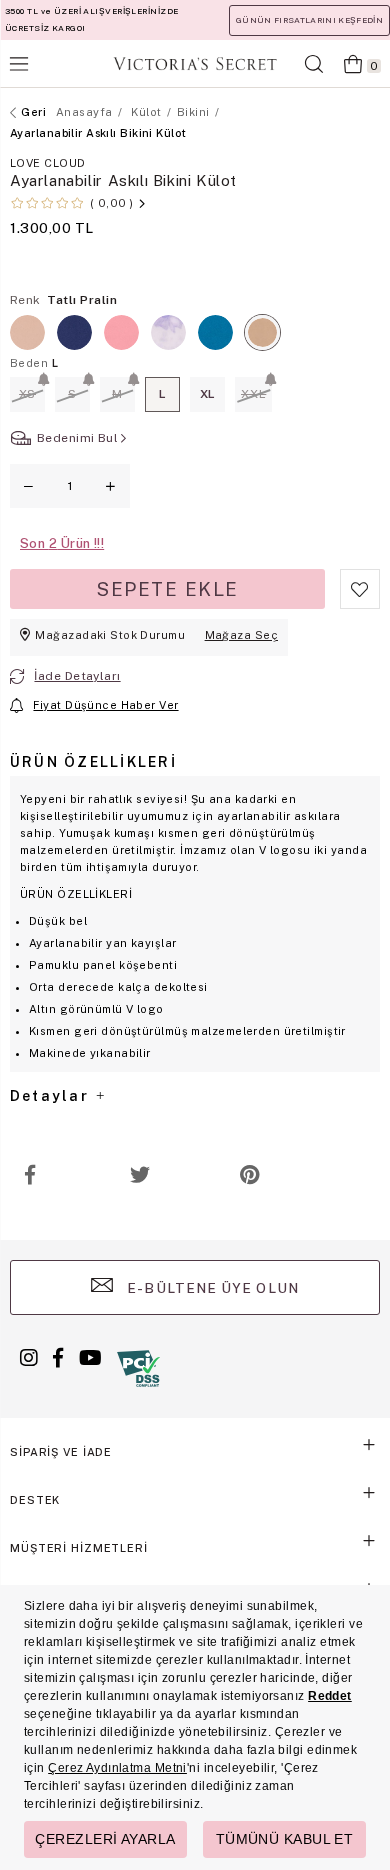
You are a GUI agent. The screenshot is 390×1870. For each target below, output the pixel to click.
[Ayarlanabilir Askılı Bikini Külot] (121, 332)
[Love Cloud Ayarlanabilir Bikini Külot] (27, 332)
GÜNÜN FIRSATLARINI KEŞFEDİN (309, 20)
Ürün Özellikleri (93, 762)
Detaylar (52, 1096)
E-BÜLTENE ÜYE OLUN (211, 1288)
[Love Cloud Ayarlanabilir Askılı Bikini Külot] (74, 332)
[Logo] (195, 63)
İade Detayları (77, 676)
